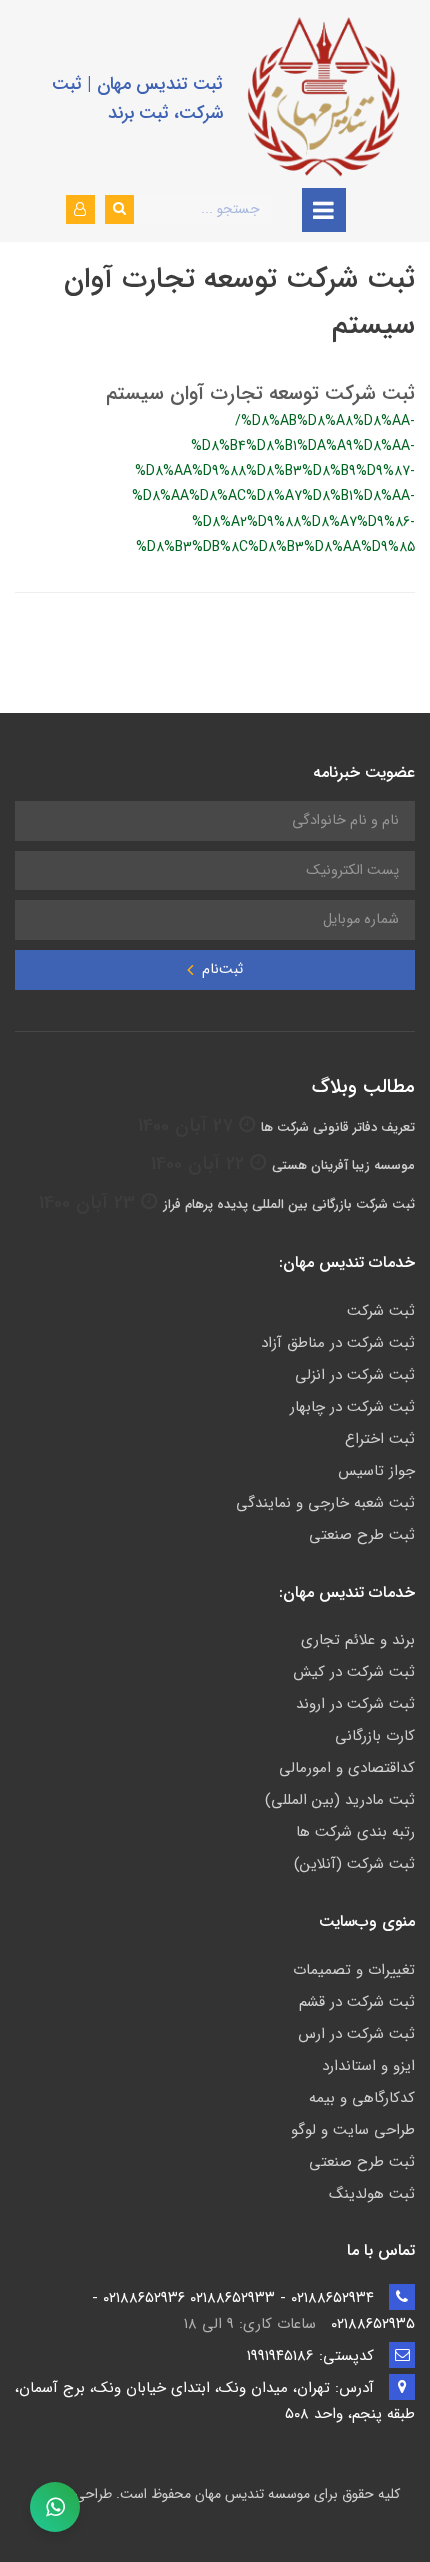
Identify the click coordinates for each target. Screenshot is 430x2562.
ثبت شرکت (381, 1311)
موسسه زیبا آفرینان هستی (343, 1165)
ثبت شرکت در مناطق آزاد (338, 1343)
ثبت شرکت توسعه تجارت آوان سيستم (260, 393)
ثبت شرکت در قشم (357, 2002)
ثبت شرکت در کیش (354, 1672)
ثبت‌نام (220, 969)
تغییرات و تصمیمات (354, 1970)
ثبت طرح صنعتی (362, 1535)
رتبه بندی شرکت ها (355, 1832)
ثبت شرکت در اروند (355, 1704)
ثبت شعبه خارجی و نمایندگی (325, 1503)
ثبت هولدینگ (372, 2194)
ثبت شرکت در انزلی (355, 1375)
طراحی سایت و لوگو (353, 2130)
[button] (80, 209)
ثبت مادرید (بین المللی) (340, 1800)
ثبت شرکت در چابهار (352, 1407)
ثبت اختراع (380, 1439)
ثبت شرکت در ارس (356, 2034)
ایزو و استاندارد (368, 2066)
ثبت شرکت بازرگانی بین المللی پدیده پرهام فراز (289, 1204)
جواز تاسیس (376, 1471)
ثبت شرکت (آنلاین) (354, 1864)
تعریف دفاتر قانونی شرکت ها (338, 1127)
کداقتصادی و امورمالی (347, 1768)
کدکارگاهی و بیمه (362, 2098)
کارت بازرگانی (375, 1736)
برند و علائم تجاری (358, 1640)
